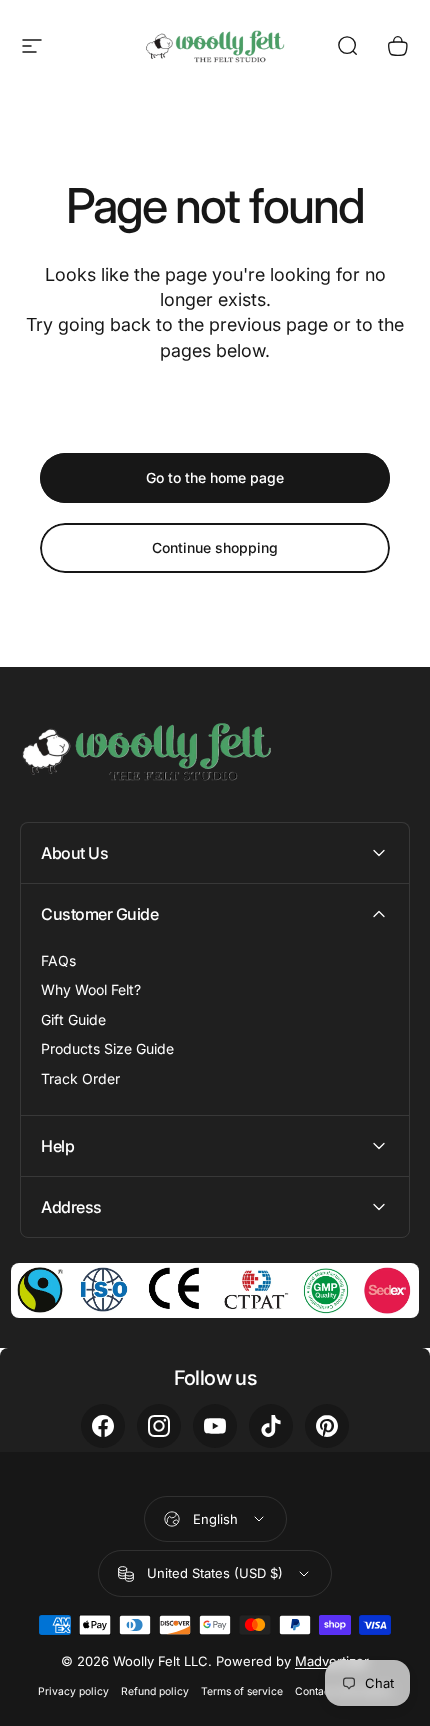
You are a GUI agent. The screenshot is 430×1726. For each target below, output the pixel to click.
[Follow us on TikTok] (271, 1426)
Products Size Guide (107, 1048)
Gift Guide (73, 1019)
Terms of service (242, 1691)
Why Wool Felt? (91, 989)
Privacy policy (73, 1691)
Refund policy (155, 1691)
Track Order (80, 1078)
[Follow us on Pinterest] (327, 1426)
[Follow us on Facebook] (103, 1426)
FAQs (58, 960)
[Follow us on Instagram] (159, 1426)
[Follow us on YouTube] (215, 1426)
